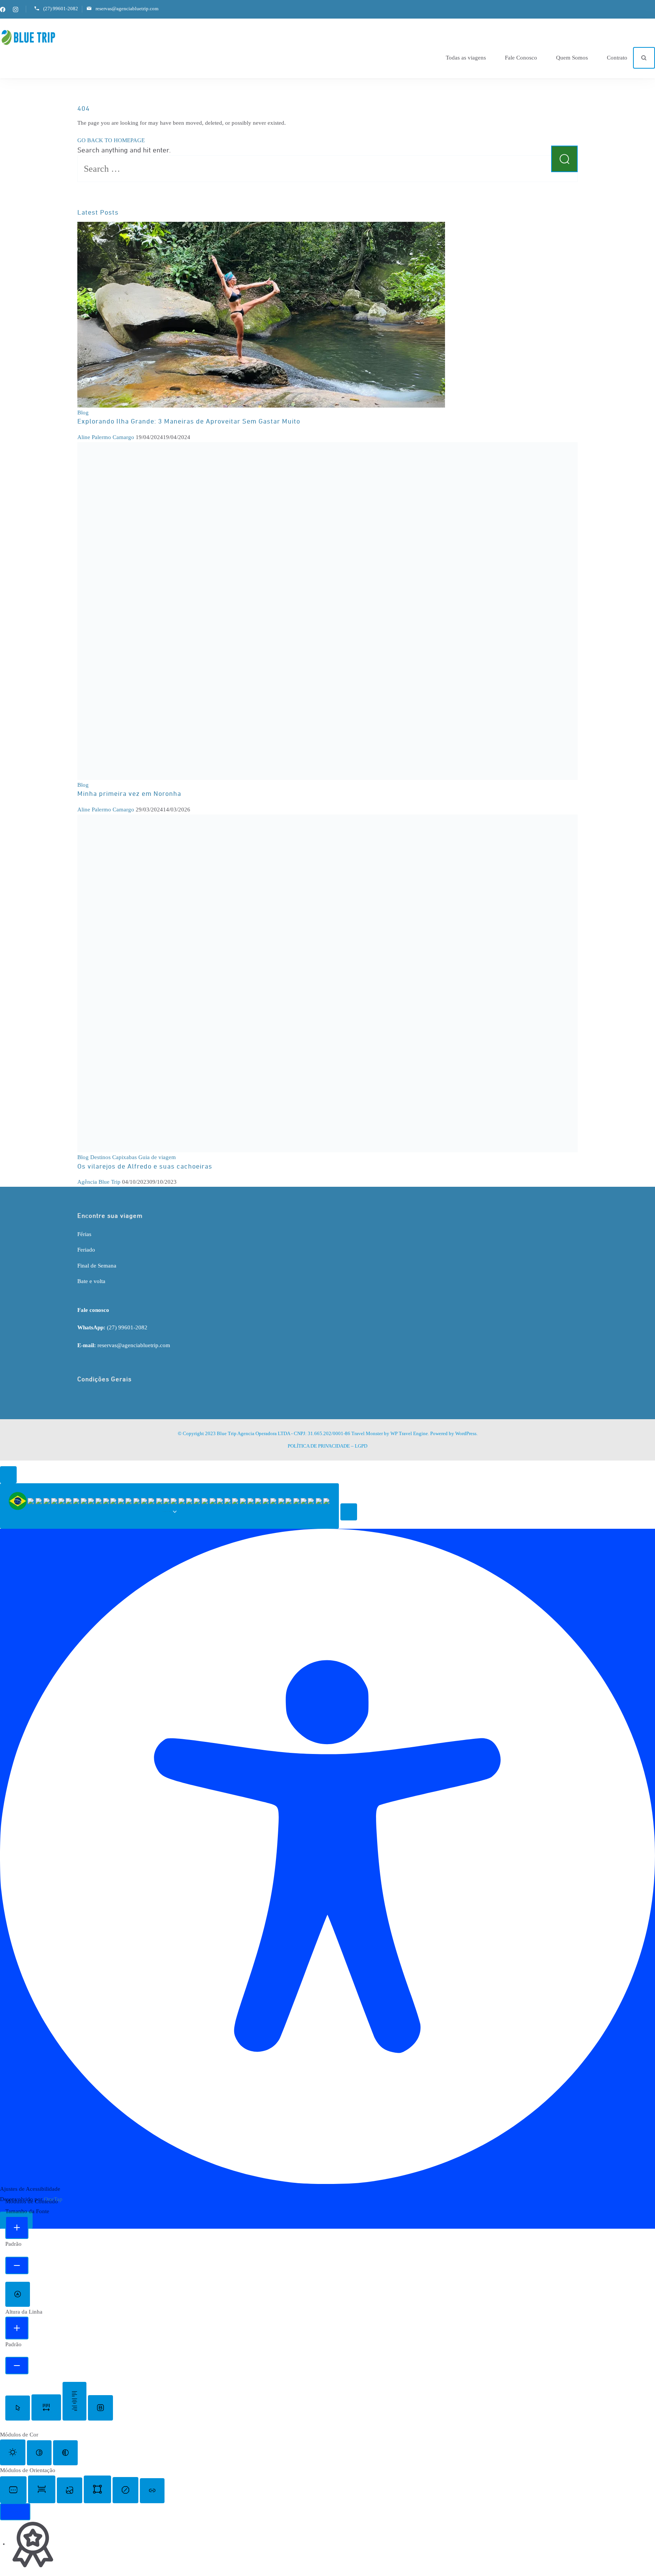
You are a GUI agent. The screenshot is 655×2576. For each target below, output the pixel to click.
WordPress (466, 1433)
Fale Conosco (521, 58)
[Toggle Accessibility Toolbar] (8, 1475)
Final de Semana (97, 1266)
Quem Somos (572, 58)
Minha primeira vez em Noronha (129, 794)
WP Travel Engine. (410, 1433)
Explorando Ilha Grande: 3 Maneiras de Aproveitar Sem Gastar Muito (189, 422)
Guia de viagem (157, 1157)
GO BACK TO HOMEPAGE (111, 140)
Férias (84, 1234)
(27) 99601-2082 (61, 9)
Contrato (617, 58)
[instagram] (16, 9)
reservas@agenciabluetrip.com (127, 9)
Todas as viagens (466, 58)
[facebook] (3, 9)
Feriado (86, 1250)
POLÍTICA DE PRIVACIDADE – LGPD (327, 1446)
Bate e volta (91, 1281)
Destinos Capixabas (114, 1157)
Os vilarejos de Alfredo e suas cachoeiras (145, 1167)
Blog (83, 413)
